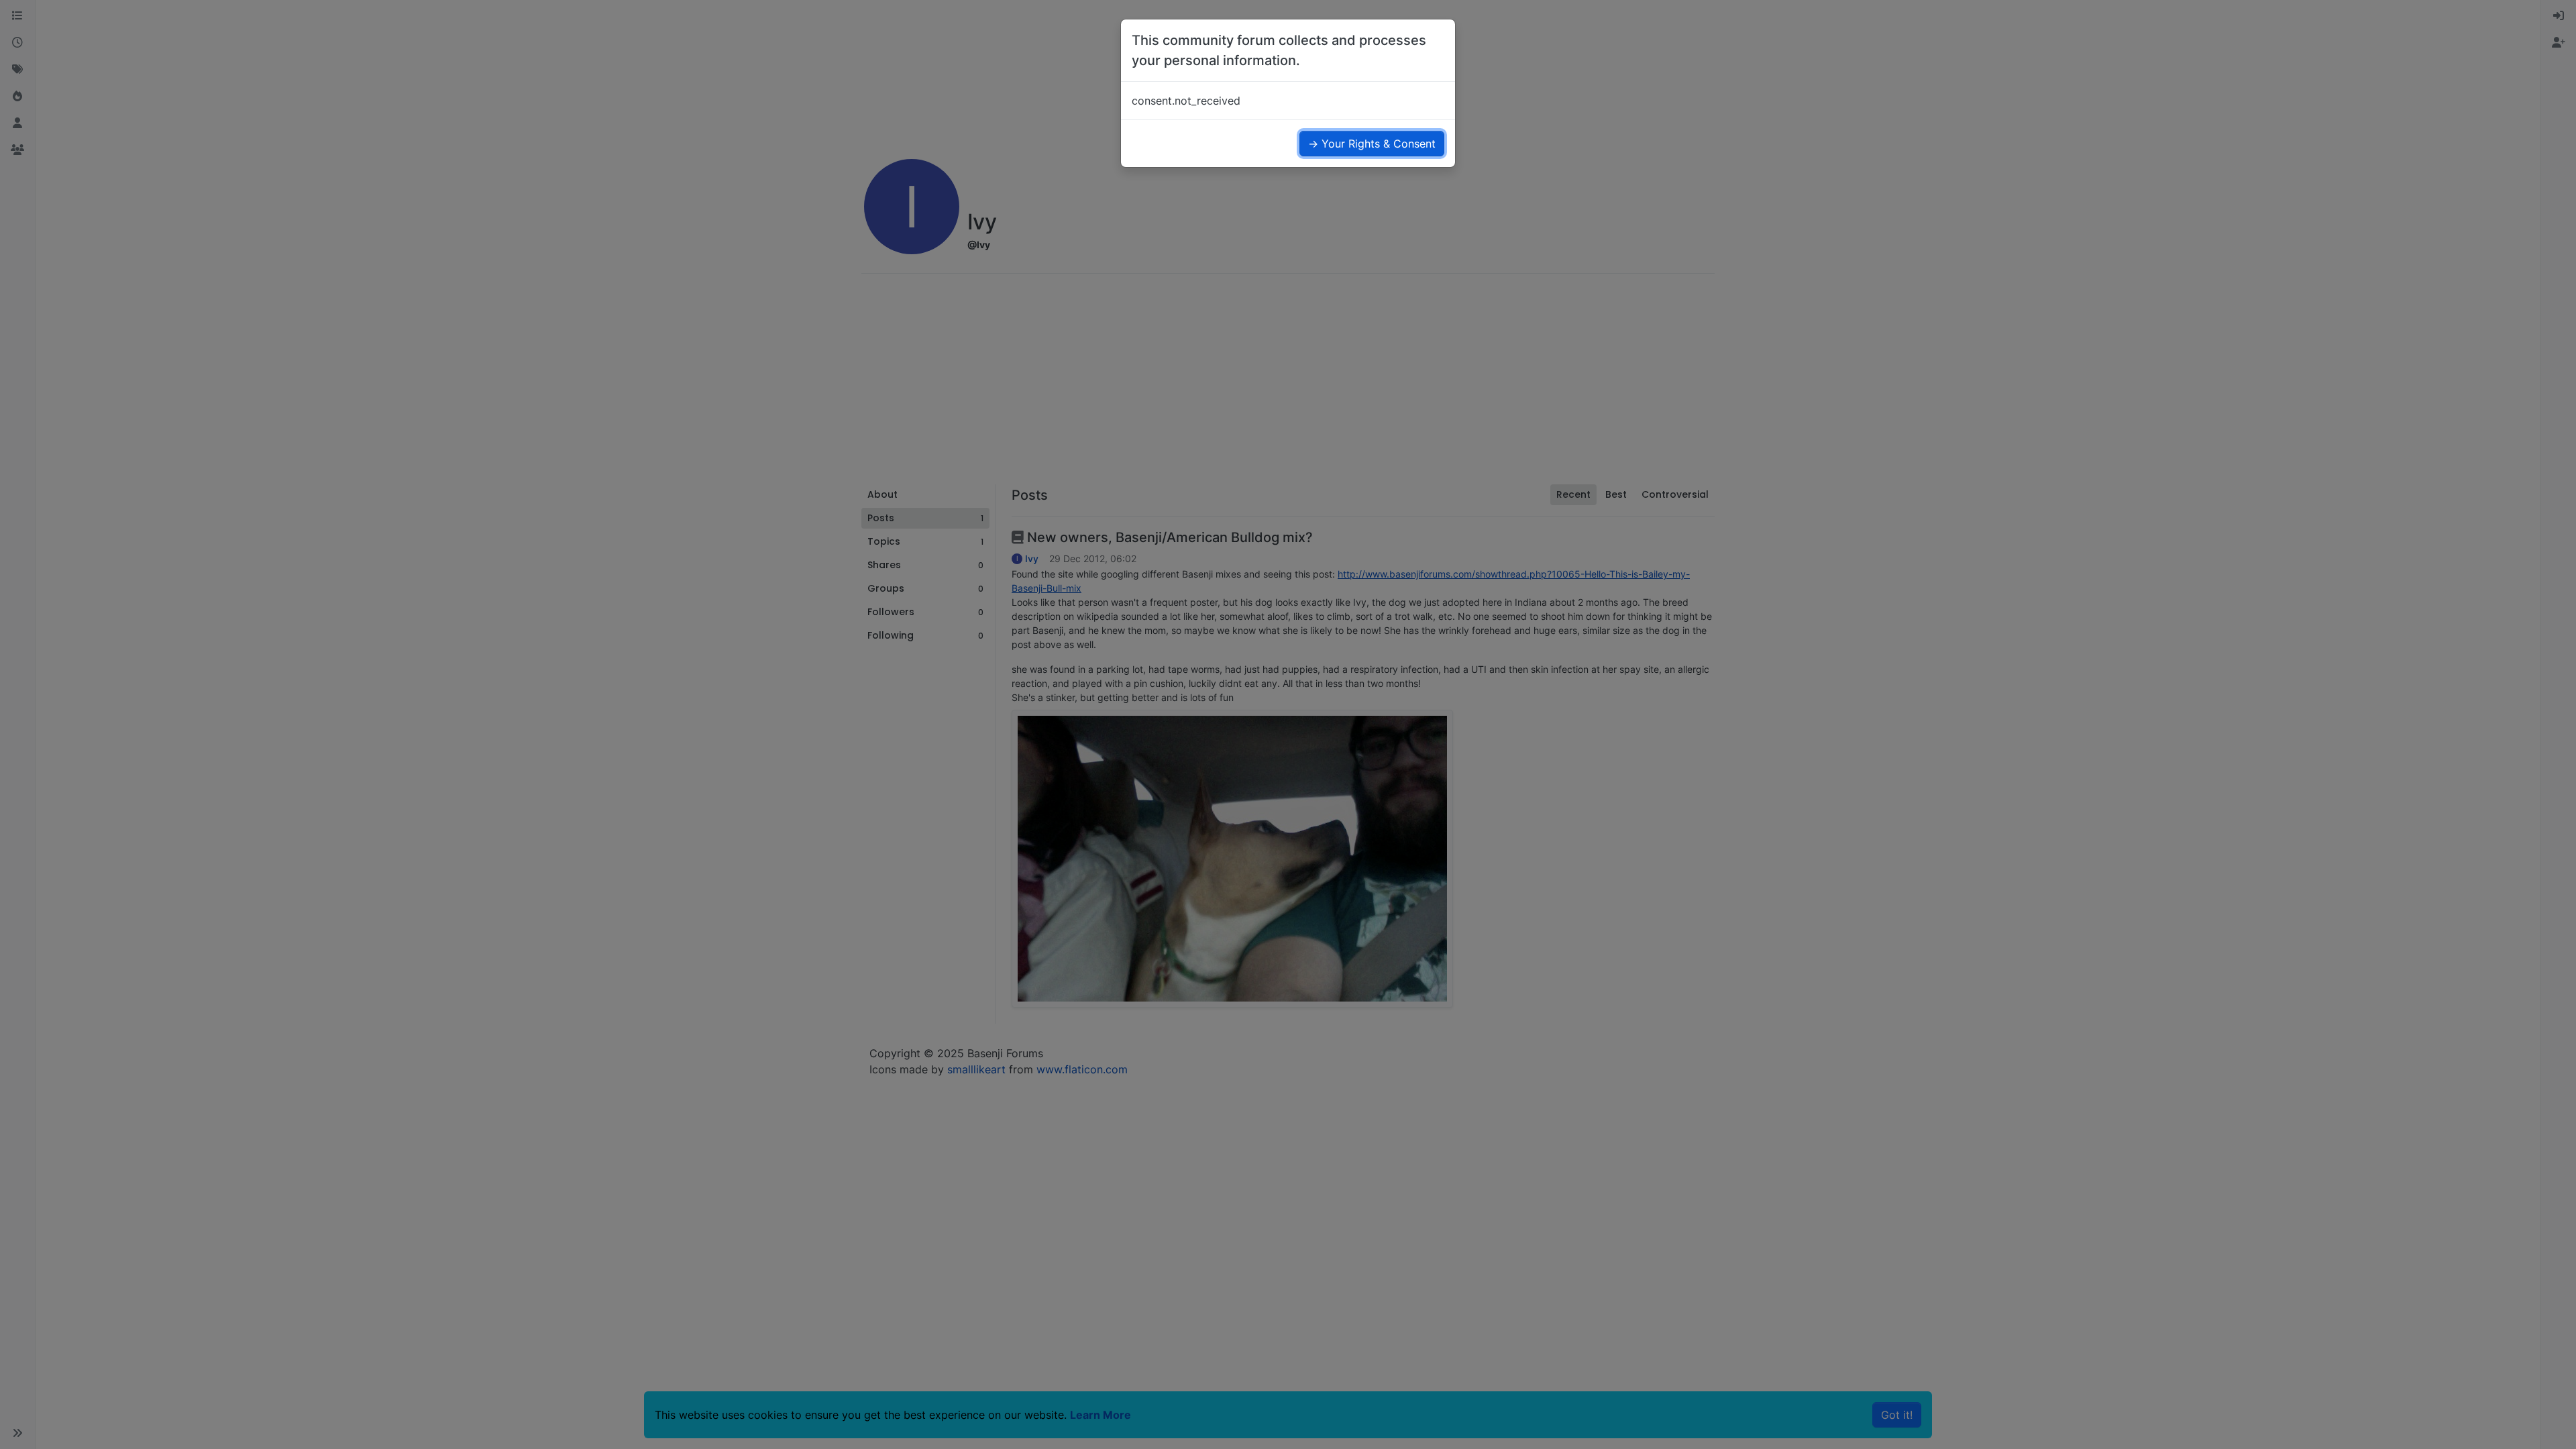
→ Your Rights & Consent (1372, 144)
